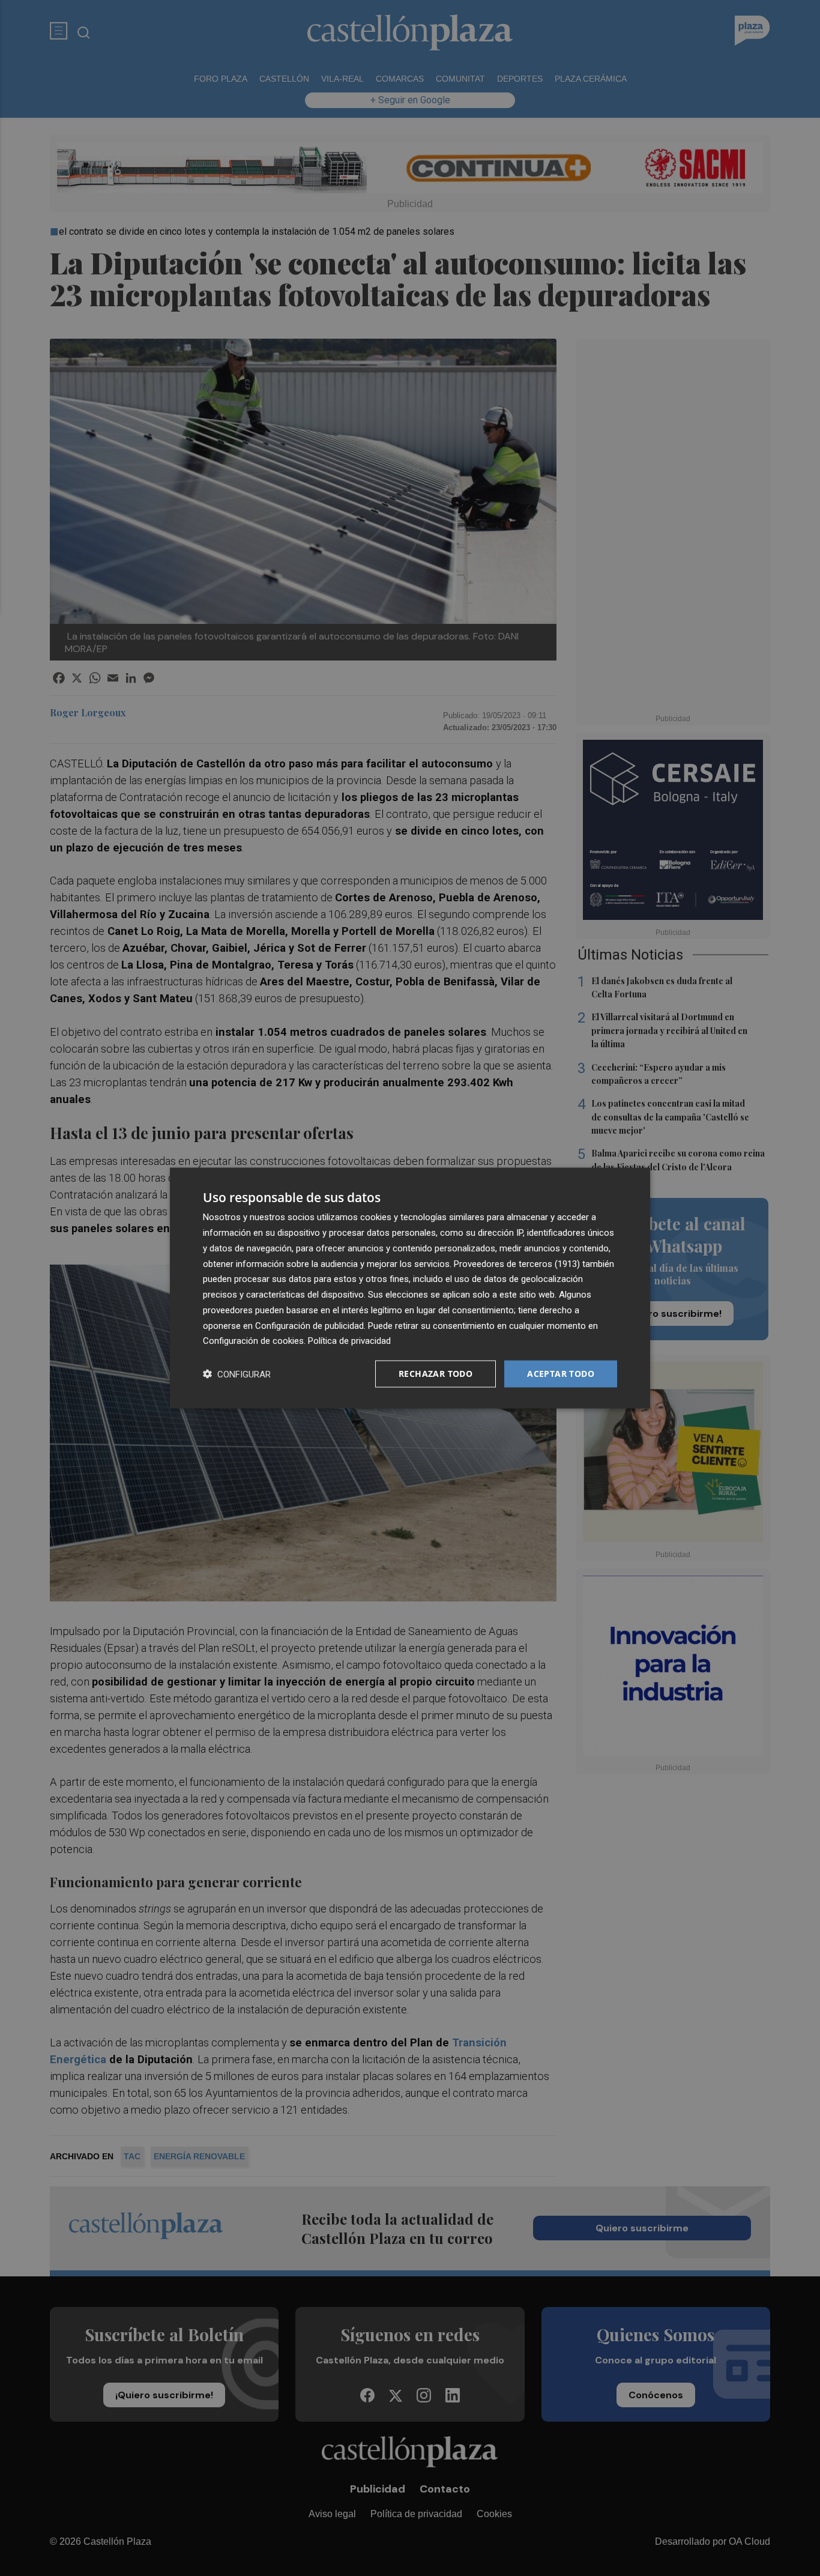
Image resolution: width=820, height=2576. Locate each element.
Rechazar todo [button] (436, 1374)
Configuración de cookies (253, 1341)
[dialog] (410, 1288)
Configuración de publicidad (309, 1325)
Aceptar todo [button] (561, 1374)
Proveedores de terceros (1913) (517, 1263)
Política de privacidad (349, 1341)
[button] (237, 1374)
